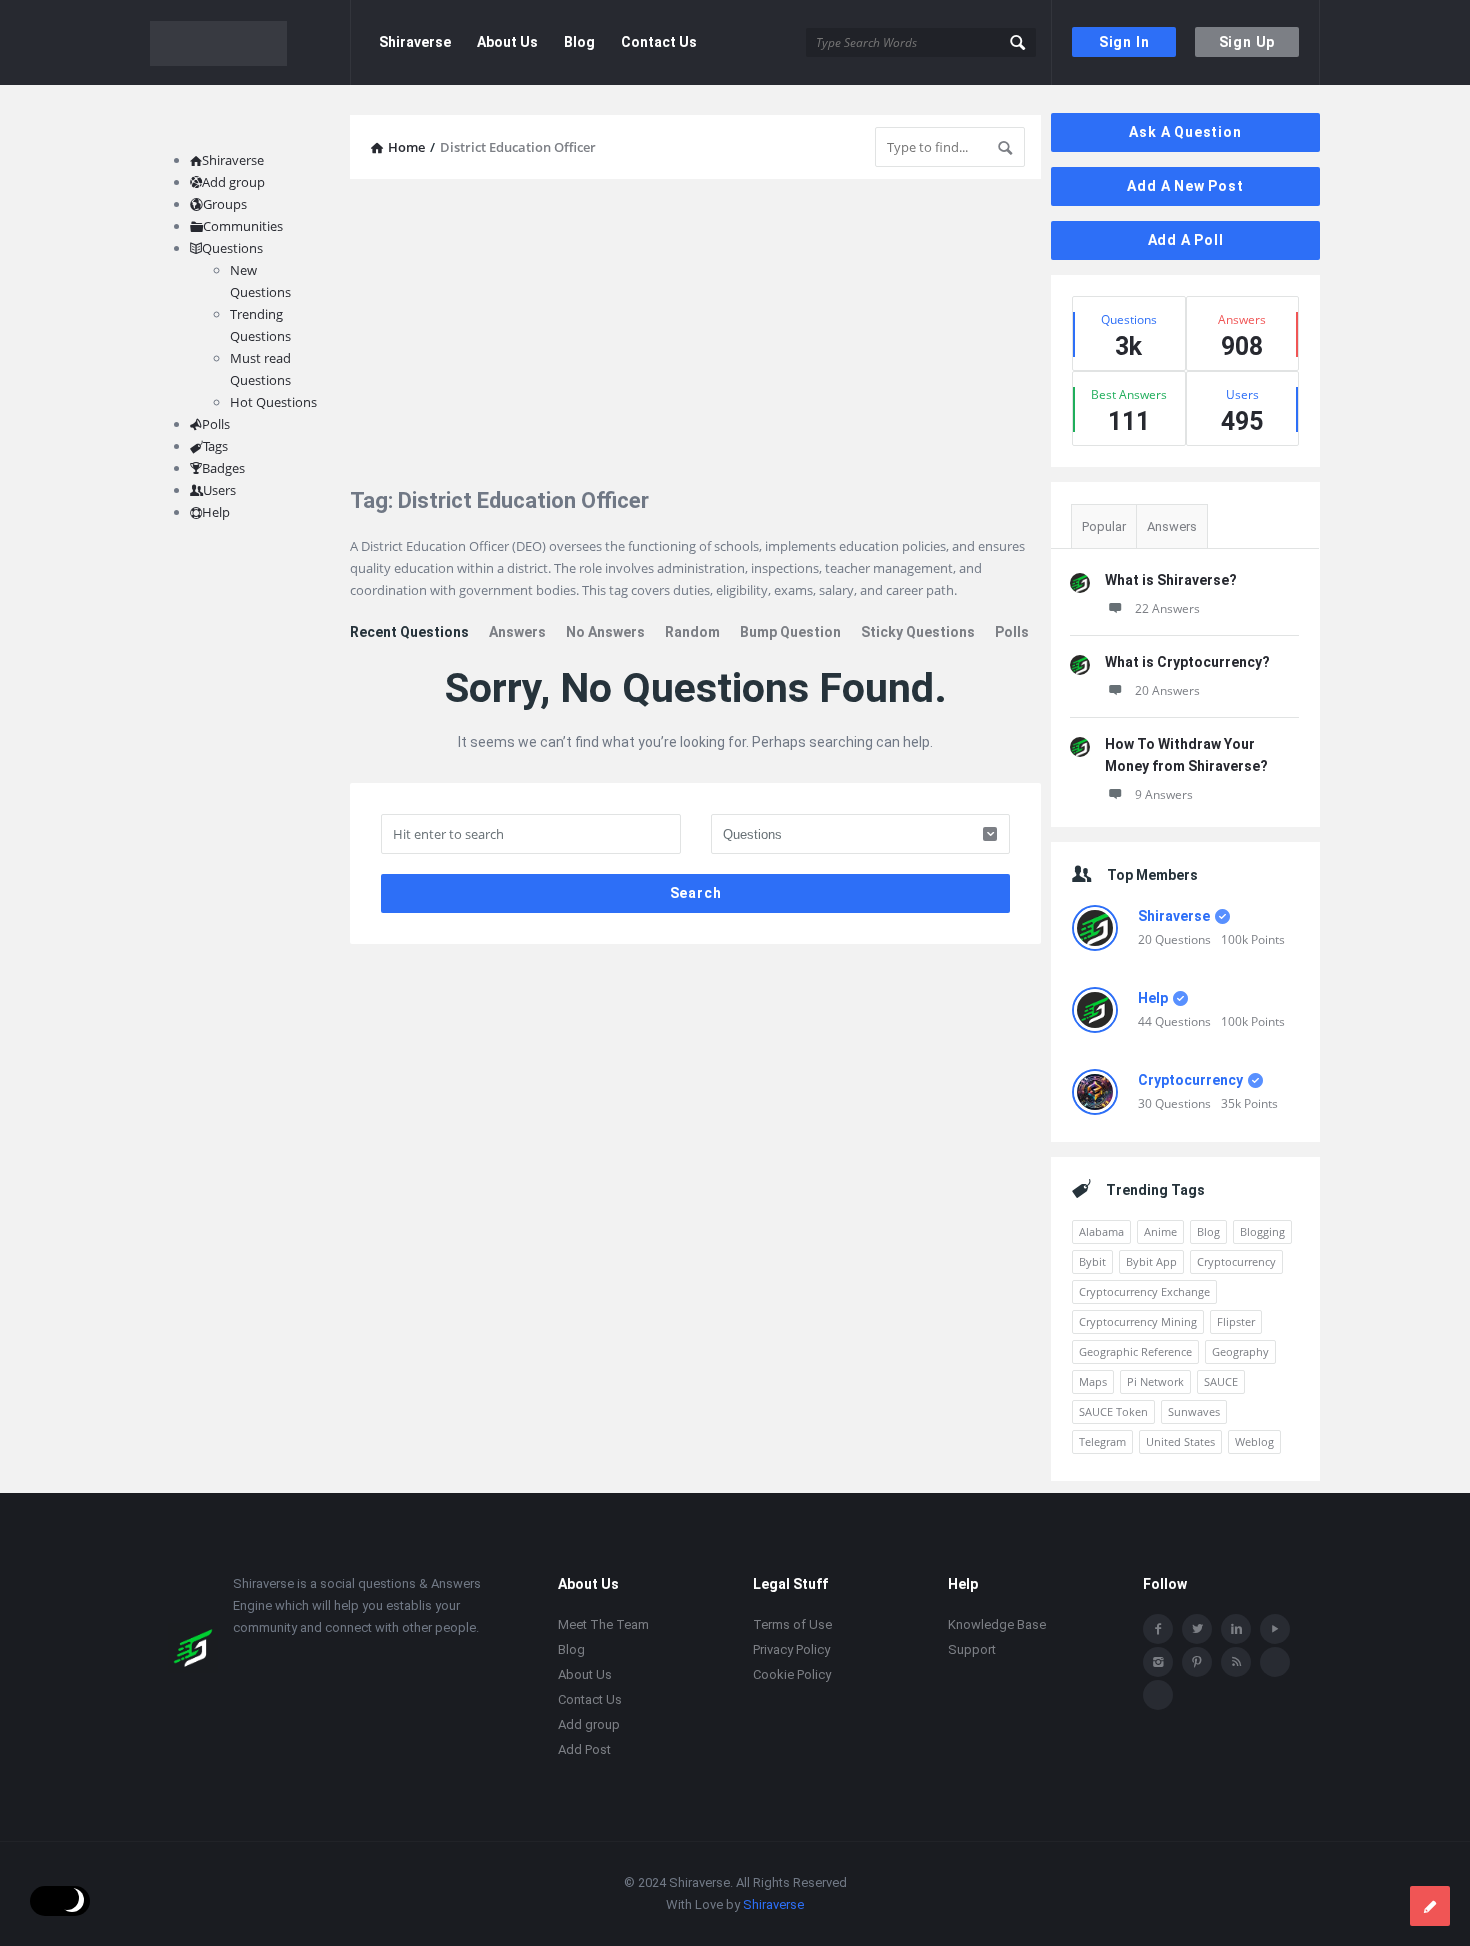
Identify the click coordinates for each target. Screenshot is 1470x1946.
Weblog (1254, 1441)
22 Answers (1167, 608)
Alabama (1101, 1231)
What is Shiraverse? (1171, 580)
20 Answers (1167, 690)
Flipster (1236, 1321)
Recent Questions (409, 632)
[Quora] (1158, 1695)
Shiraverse (415, 42)
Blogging (1262, 1231)
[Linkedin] (1236, 1629)
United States (1180, 1441)
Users (219, 490)
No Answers (605, 632)
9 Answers (1164, 794)
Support (972, 1649)
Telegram (1102, 1441)
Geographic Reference (1135, 1351)
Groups (225, 204)
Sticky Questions (918, 632)
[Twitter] (1197, 1629)
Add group (233, 182)
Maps (1093, 1381)
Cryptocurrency (1190, 1080)
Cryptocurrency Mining (1138, 1321)
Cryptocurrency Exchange (1144, 1291)
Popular (1104, 526)
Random (692, 632)
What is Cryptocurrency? (1187, 662)
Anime (1160, 1231)
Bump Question (790, 632)
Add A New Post (1185, 186)
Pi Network (1155, 1381)
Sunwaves (1194, 1411)
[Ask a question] (1430, 1906)
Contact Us (659, 42)
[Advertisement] (695, 334)
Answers (517, 632)
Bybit (1092, 1261)
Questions (232, 248)
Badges (223, 468)
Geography (1240, 1351)
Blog (579, 42)
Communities (243, 226)
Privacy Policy (791, 1649)
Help (1153, 998)
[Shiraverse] (250, 42)
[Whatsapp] (1275, 1662)
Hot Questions (273, 402)
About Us (507, 42)
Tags (215, 446)
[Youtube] (1275, 1629)
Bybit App (1151, 1261)
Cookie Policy (792, 1674)
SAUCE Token (1113, 1411)
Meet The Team (603, 1624)
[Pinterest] (1197, 1662)
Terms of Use (792, 1624)
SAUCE (1221, 1381)
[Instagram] (1158, 1662)
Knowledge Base (997, 1624)
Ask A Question (1185, 132)
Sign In (1124, 42)
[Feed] (1236, 1662)
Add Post (584, 1749)
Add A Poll (1186, 240)
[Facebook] (1158, 1629)
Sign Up (1247, 42)
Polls (1012, 632)
